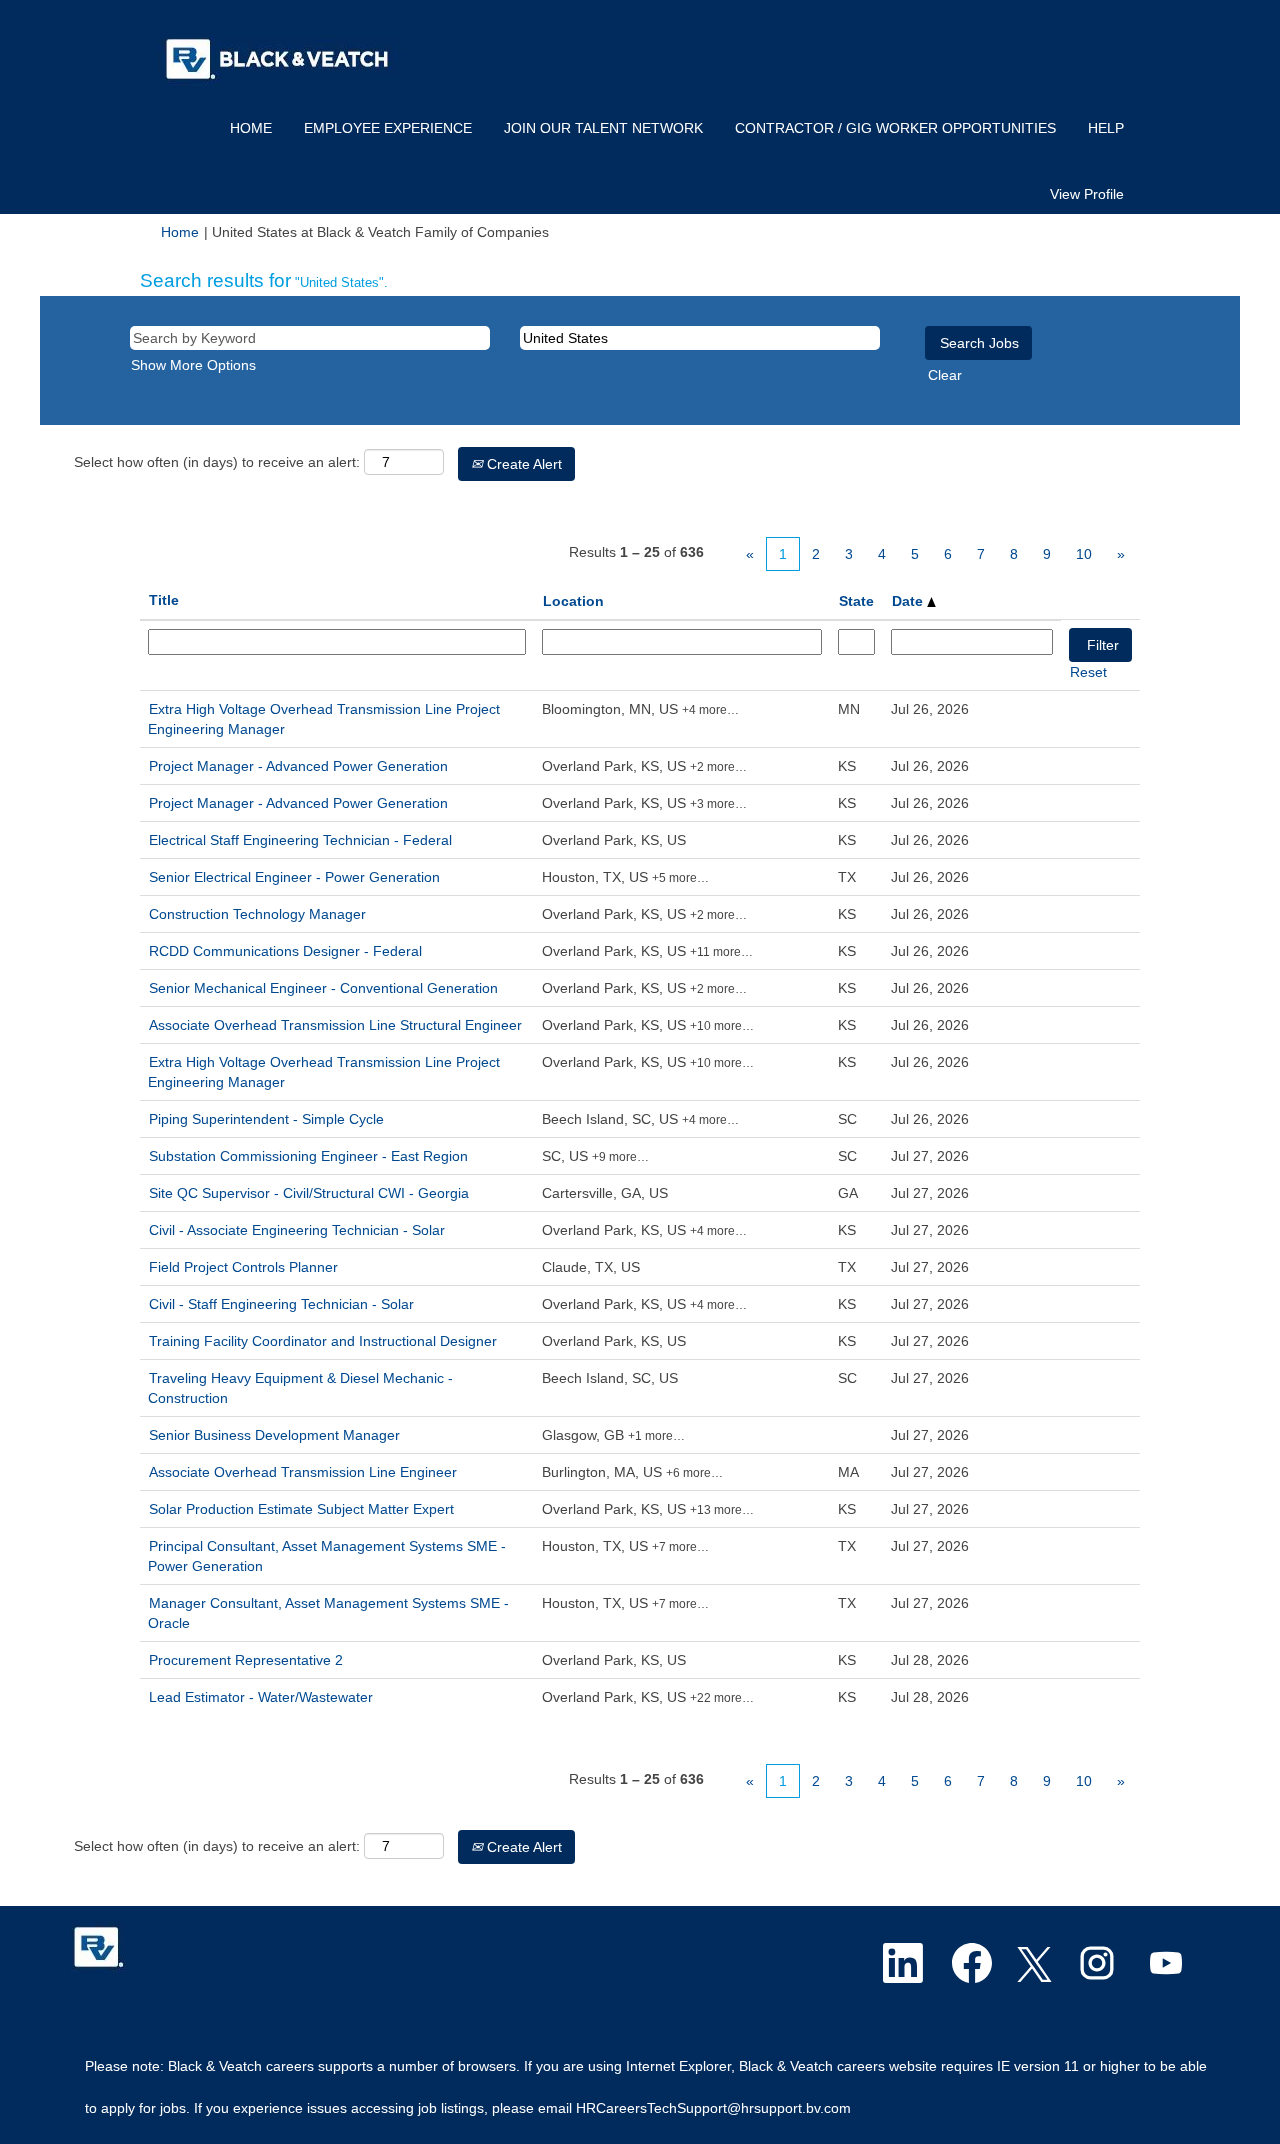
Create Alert (522, 464)
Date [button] (909, 601)
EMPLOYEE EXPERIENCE (388, 128)
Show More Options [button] (193, 365)
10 (1084, 554)
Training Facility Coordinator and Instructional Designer (323, 1341)
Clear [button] (945, 375)
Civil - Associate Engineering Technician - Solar (297, 1230)
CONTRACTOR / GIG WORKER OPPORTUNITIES (895, 128)
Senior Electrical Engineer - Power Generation (294, 877)
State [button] (856, 601)
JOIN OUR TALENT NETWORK (603, 128)
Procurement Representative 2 (246, 1660)
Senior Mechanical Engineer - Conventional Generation (323, 988)
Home (180, 232)
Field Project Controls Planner (243, 1267)
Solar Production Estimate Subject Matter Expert (301, 1509)
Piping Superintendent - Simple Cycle (266, 1119)
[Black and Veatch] (98, 1947)
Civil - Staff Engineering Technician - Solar (281, 1304)
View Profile (1087, 194)
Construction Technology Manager (257, 914)
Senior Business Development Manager (274, 1435)
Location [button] (573, 601)
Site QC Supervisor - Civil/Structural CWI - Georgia (309, 1193)
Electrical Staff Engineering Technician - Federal (300, 840)
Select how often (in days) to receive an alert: (217, 462)
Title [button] (164, 600)
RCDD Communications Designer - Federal (285, 951)
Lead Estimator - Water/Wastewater (261, 1697)
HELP (1106, 128)
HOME (251, 128)
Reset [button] (1088, 672)
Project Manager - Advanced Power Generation (298, 766)
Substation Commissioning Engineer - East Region (308, 1156)
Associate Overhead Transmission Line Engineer (303, 1472)
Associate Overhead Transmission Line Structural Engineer (335, 1025)
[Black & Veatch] (280, 57)
